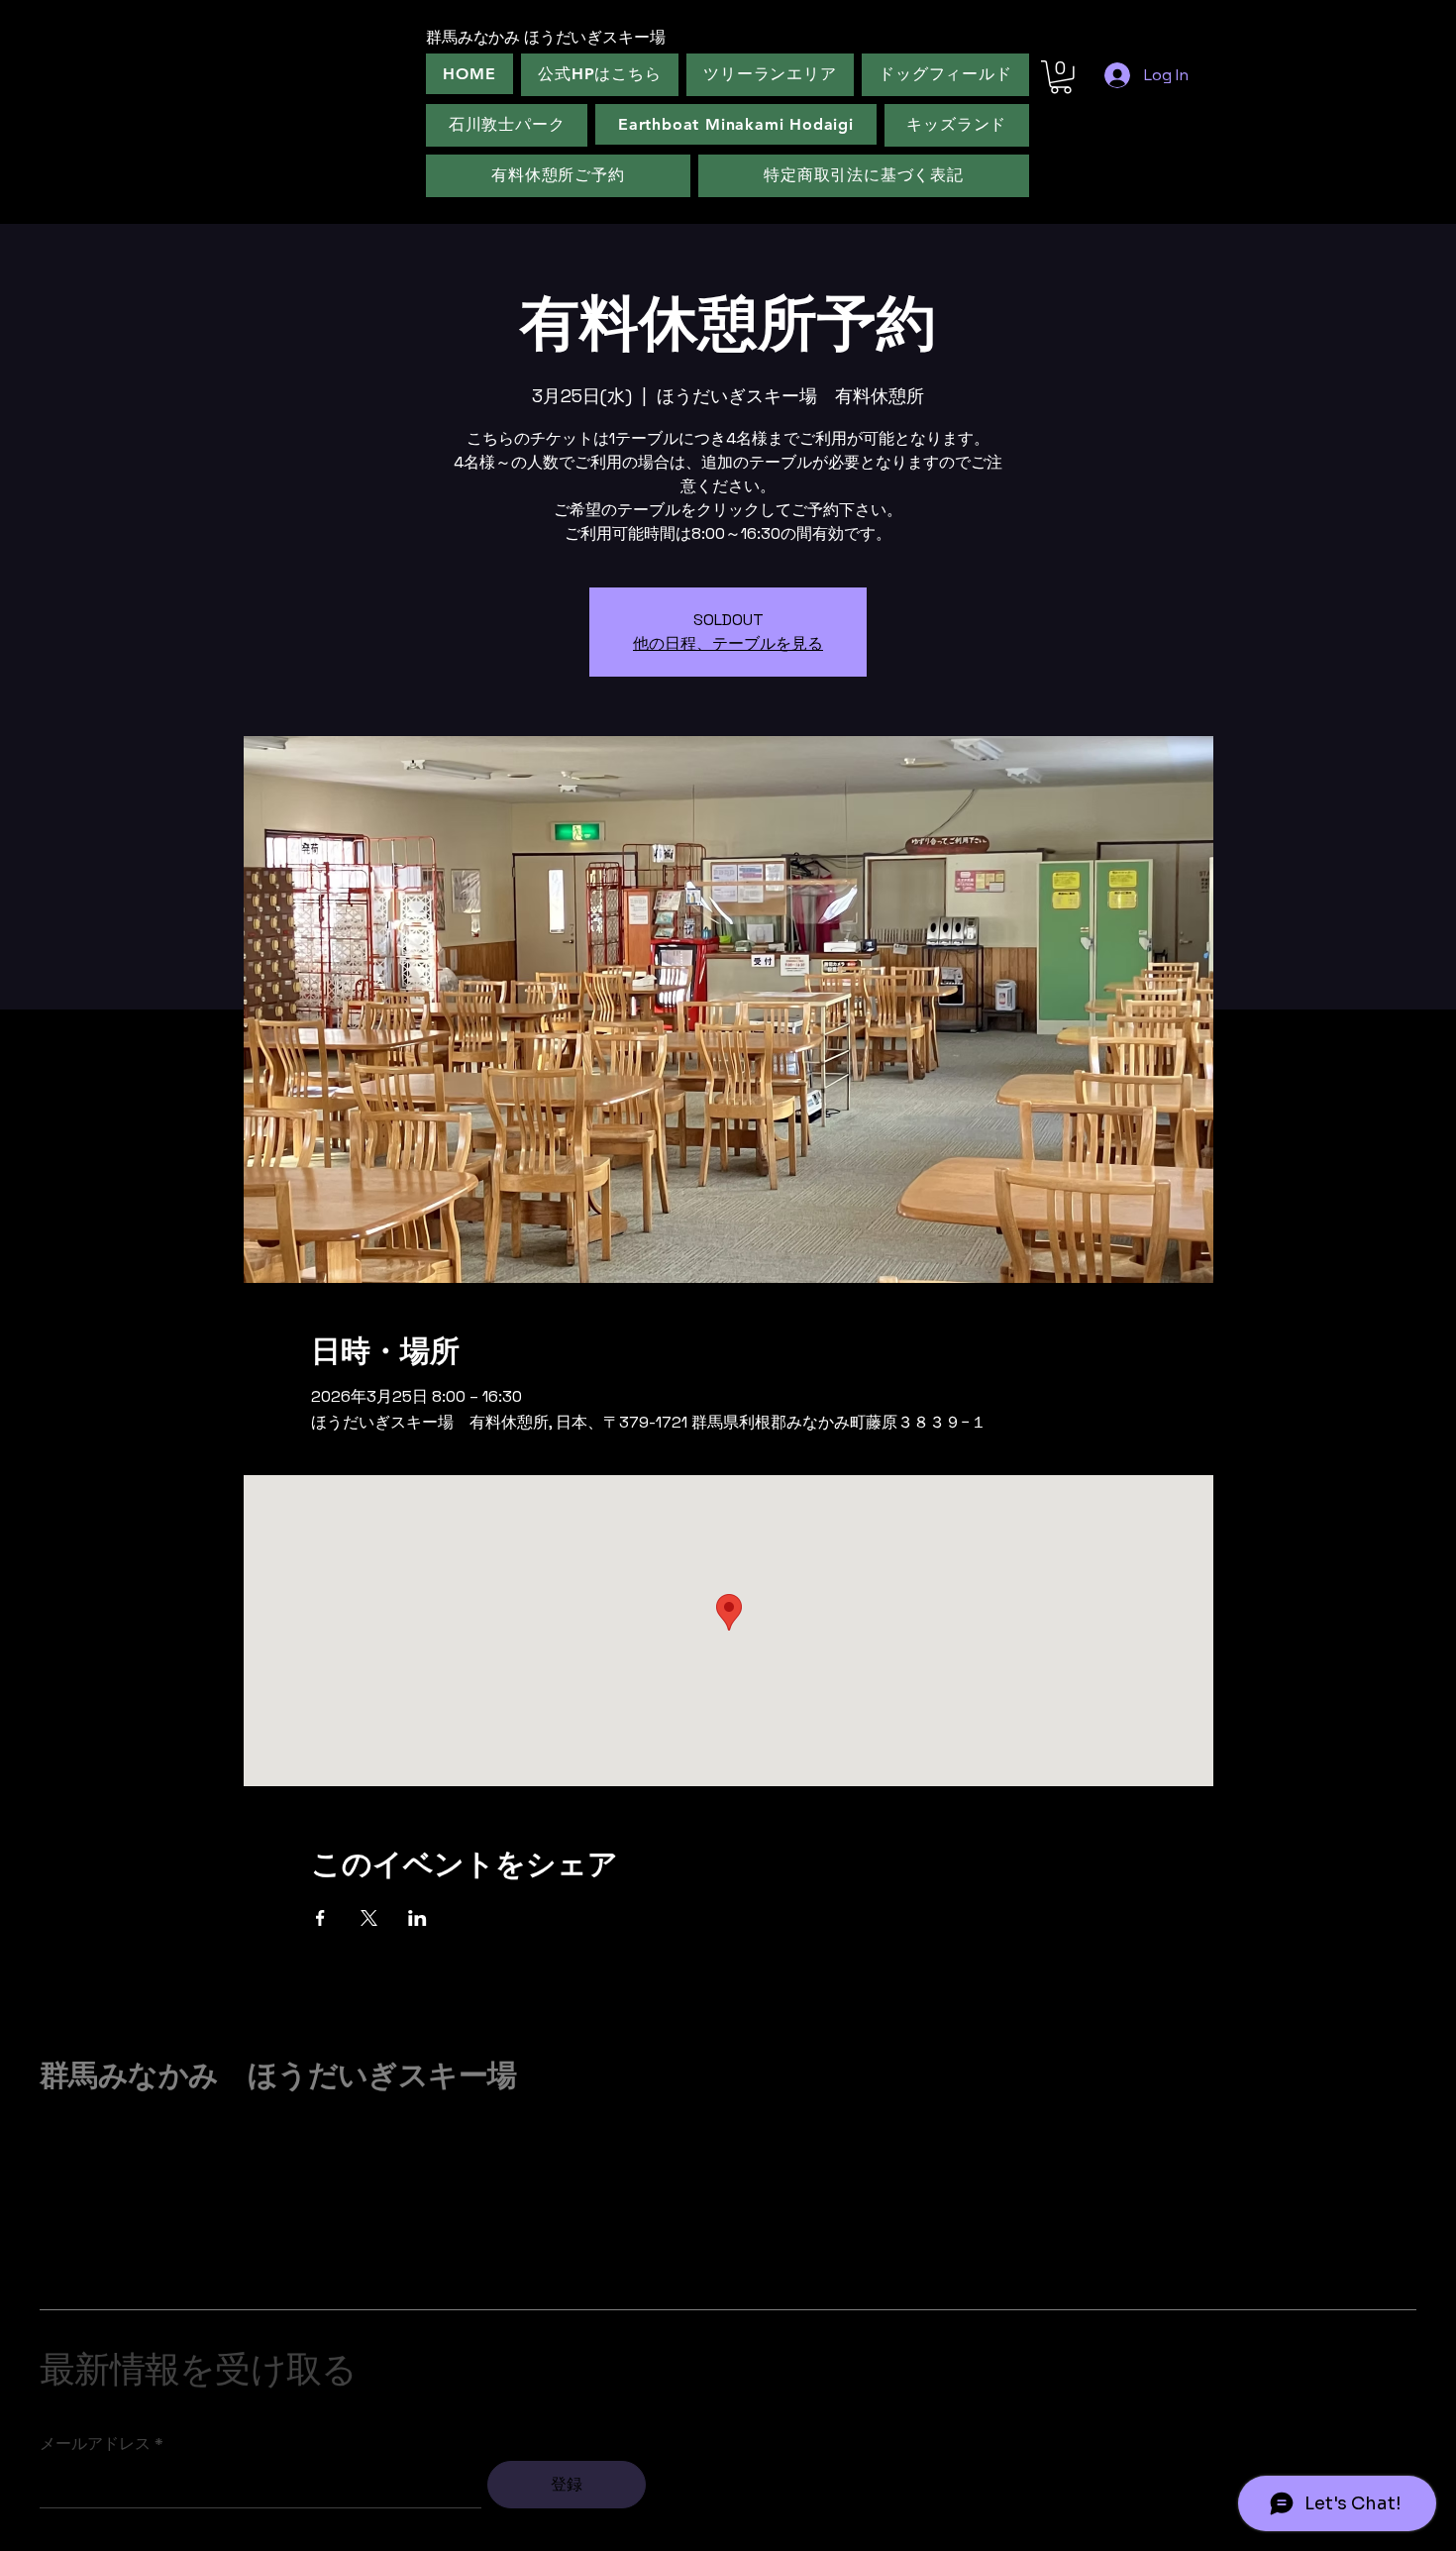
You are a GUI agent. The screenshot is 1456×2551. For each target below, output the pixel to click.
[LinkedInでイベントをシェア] (417, 1918)
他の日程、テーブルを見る (728, 643)
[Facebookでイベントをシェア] (320, 1918)
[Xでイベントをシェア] (369, 1918)
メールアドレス (95, 2444)
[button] (1061, 77)
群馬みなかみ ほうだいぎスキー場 (278, 2075)
